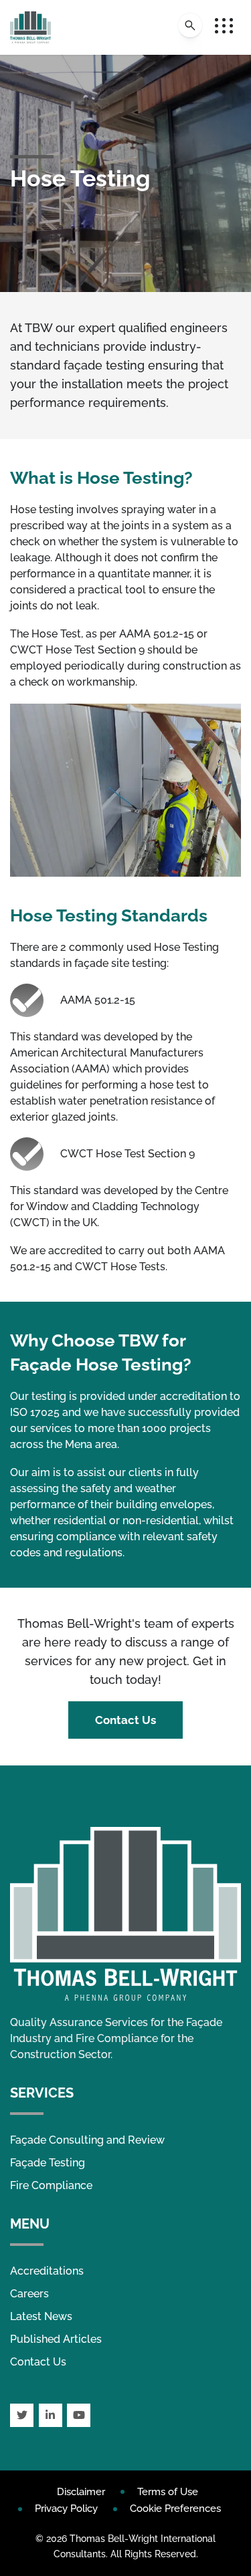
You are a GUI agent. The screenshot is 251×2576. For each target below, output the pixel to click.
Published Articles (56, 2339)
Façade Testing (48, 2163)
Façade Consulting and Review (87, 2140)
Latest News (41, 2316)
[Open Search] (190, 25)
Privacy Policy (66, 2509)
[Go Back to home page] (30, 27)
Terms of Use (168, 2492)
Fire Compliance (51, 2185)
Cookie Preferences (175, 2509)
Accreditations (47, 2271)
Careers (29, 2294)
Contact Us (125, 1720)
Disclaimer (81, 2492)
